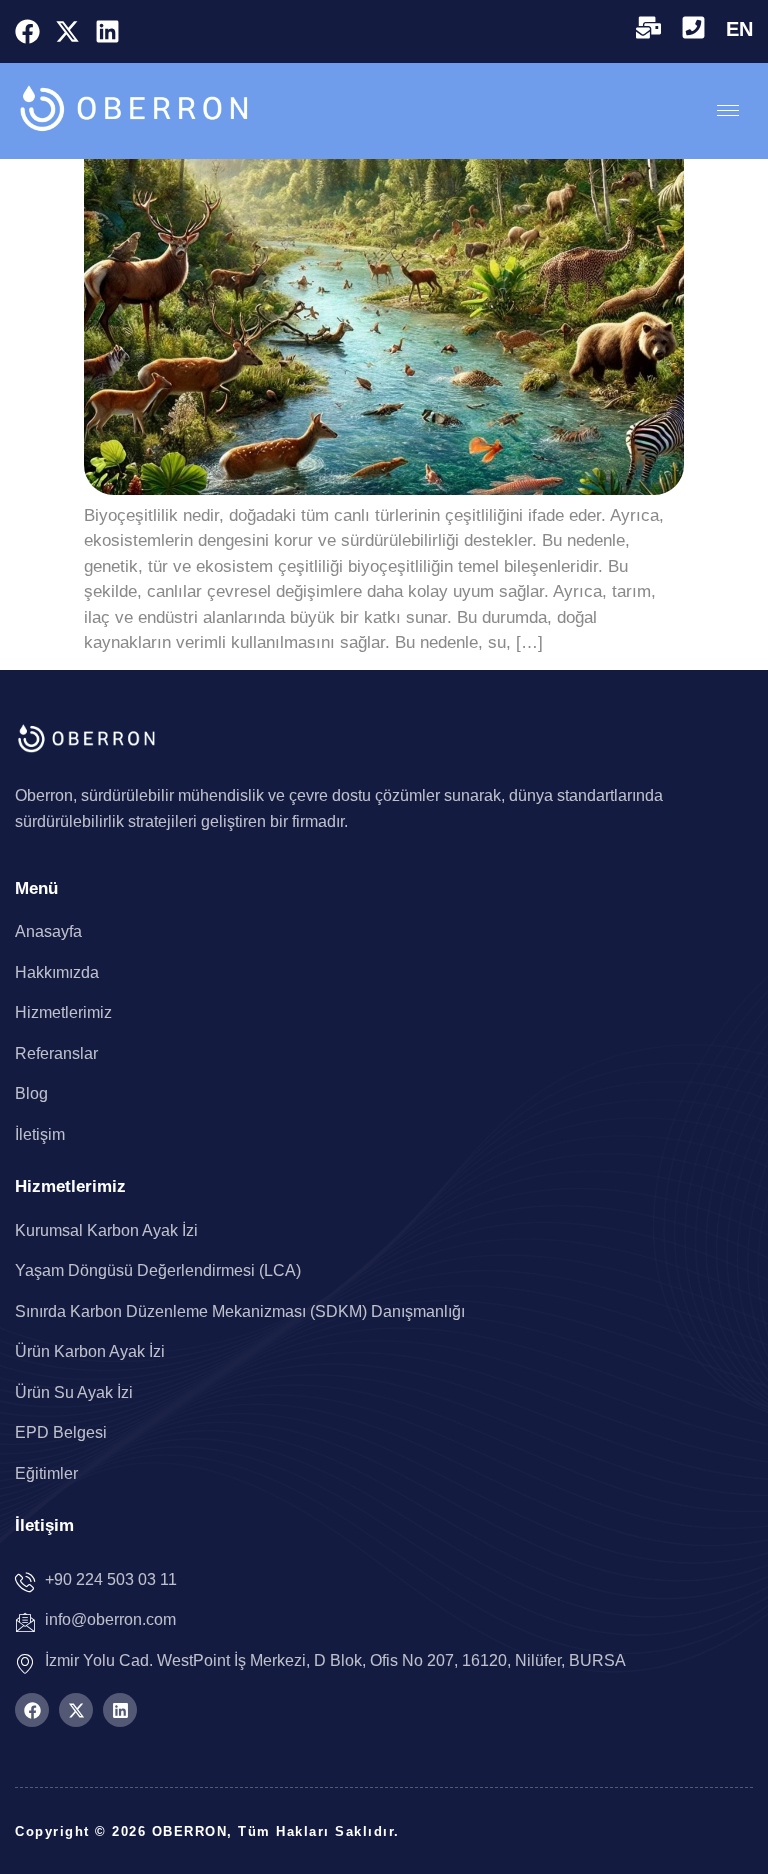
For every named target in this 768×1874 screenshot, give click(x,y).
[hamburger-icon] (728, 110)
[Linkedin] (107, 31)
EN (739, 29)
